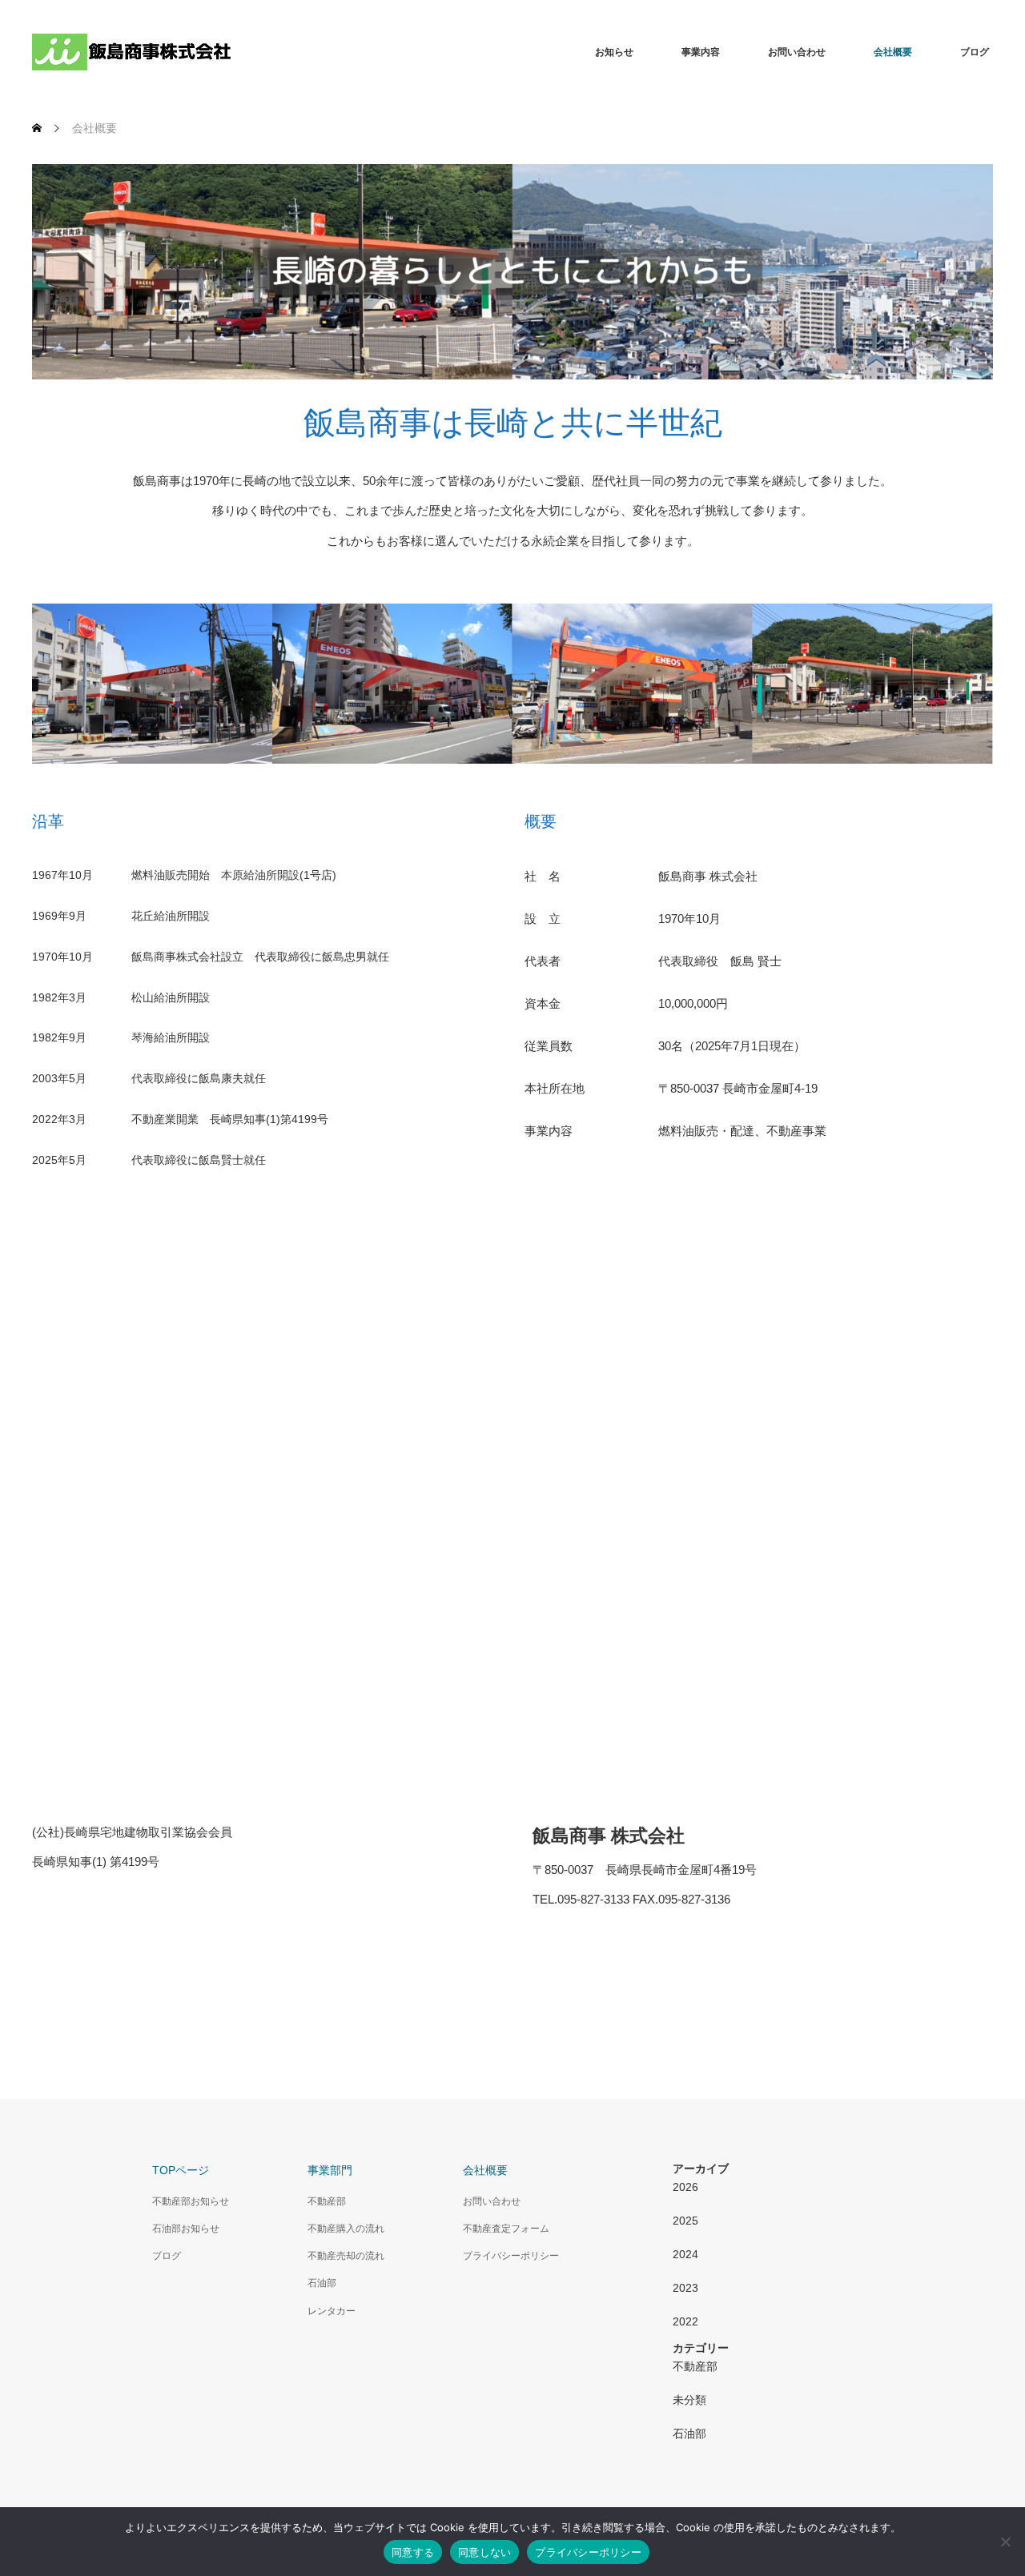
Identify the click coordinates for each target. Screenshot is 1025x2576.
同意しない (484, 2552)
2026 (685, 2187)
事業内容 (701, 52)
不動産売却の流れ (346, 2256)
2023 (685, 2288)
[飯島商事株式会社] (132, 52)
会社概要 (893, 52)
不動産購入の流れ (346, 2229)
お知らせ (614, 52)
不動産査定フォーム (506, 2229)
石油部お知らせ (186, 2229)
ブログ (975, 52)
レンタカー (332, 2311)
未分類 (689, 2400)
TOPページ (181, 2170)
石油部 (322, 2283)
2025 (685, 2221)
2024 (685, 2254)
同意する (413, 2552)
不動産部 (327, 2201)
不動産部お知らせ (191, 2201)
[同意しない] (1005, 2542)
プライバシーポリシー (511, 2256)
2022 (685, 2321)
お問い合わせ (797, 52)
